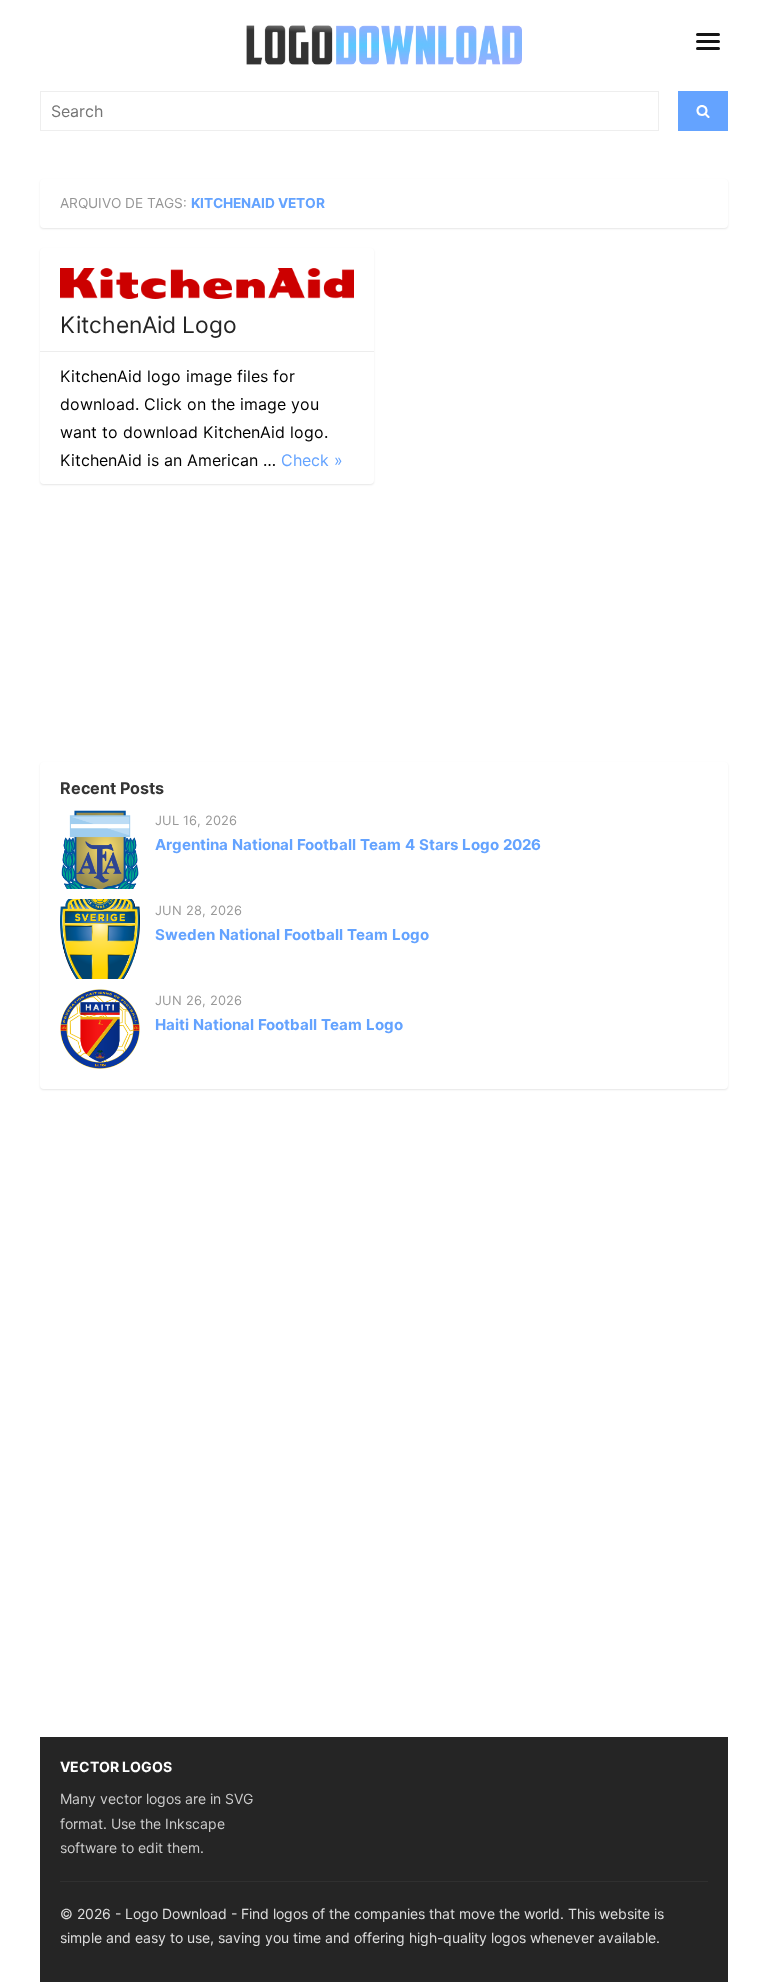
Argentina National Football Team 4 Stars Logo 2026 (348, 844)
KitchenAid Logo (148, 325)
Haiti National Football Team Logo (279, 1024)
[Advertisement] (190, 629)
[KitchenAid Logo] (207, 283)
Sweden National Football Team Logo (292, 934)
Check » (312, 460)
